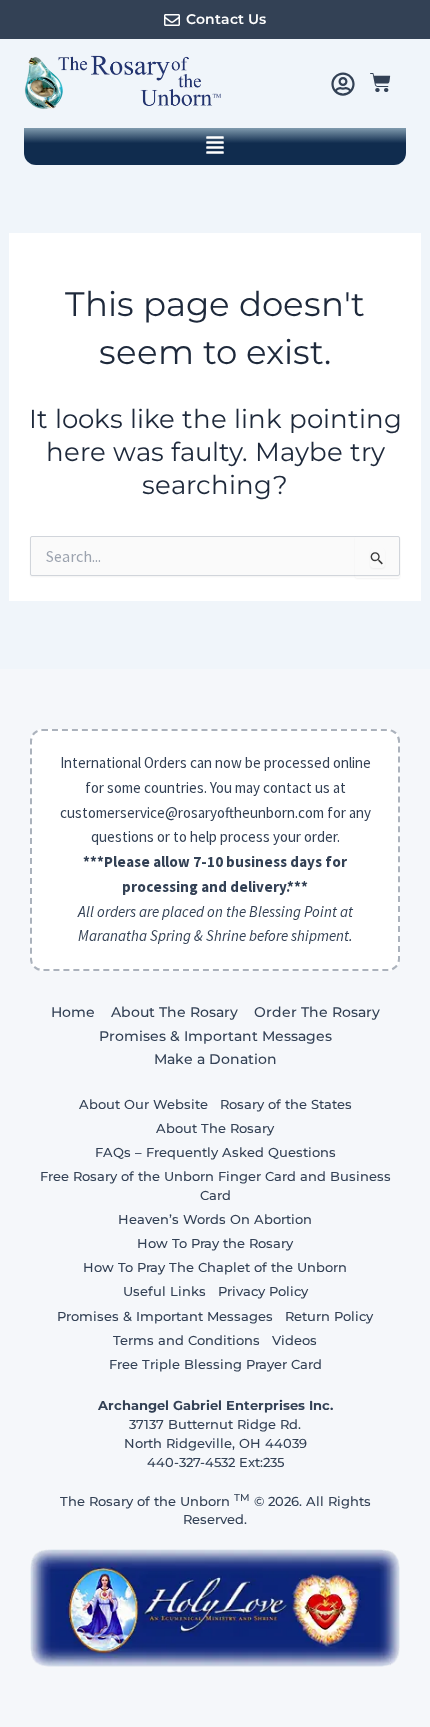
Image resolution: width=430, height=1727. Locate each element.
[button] (215, 146)
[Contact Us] (172, 20)
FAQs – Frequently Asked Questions (215, 1152)
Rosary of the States (286, 1104)
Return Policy (329, 1316)
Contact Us (226, 19)
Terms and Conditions (186, 1340)
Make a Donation (215, 1059)
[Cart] (380, 82)
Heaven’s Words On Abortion (215, 1219)
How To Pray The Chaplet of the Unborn (215, 1267)
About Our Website (143, 1104)
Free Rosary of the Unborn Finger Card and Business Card (215, 1185)
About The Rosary (174, 1012)
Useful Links (164, 1291)
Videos (294, 1340)
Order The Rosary (317, 1012)
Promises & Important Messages (215, 1036)
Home (73, 1012)
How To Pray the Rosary (215, 1243)
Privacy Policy (263, 1291)
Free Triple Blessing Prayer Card (215, 1364)
